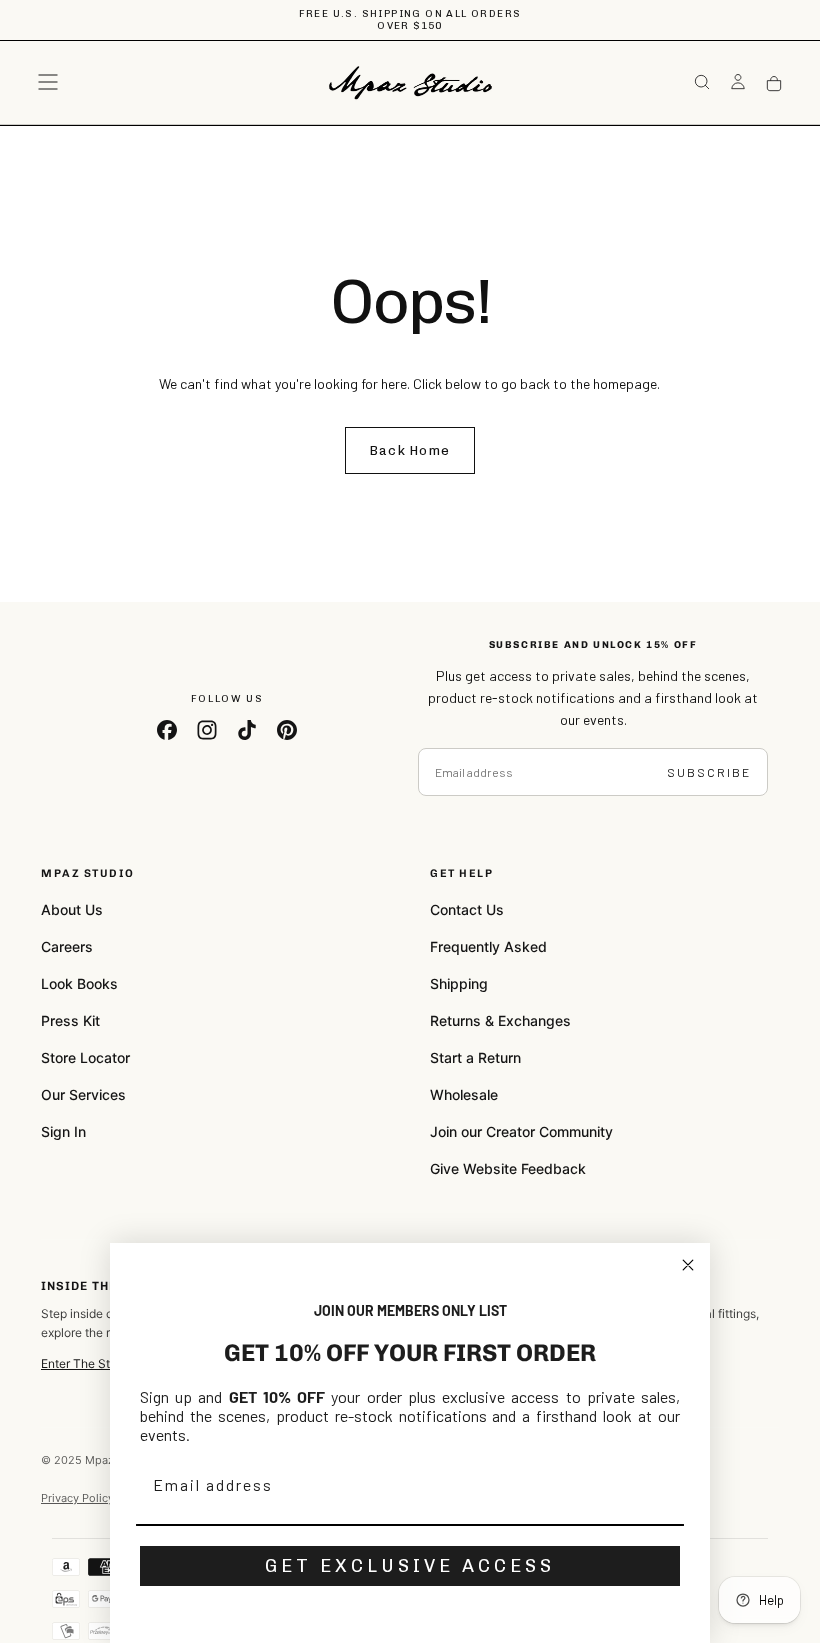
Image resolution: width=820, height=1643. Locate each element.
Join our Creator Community (521, 1131)
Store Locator (85, 1057)
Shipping (459, 983)
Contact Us (467, 909)
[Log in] (738, 84)
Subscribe (709, 772)
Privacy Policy (77, 1498)
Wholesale (464, 1094)
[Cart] (774, 84)
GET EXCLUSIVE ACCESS (410, 1566)
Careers (67, 946)
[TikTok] (247, 730)
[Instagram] (207, 730)
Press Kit (70, 1020)
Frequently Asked (488, 946)
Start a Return (475, 1057)
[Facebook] (167, 730)
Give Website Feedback (508, 1168)
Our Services (83, 1094)
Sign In (63, 1131)
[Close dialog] (688, 1265)
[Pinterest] (287, 730)
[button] (48, 82)
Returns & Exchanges (500, 1020)
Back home (410, 450)
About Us (72, 909)
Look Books (79, 983)
